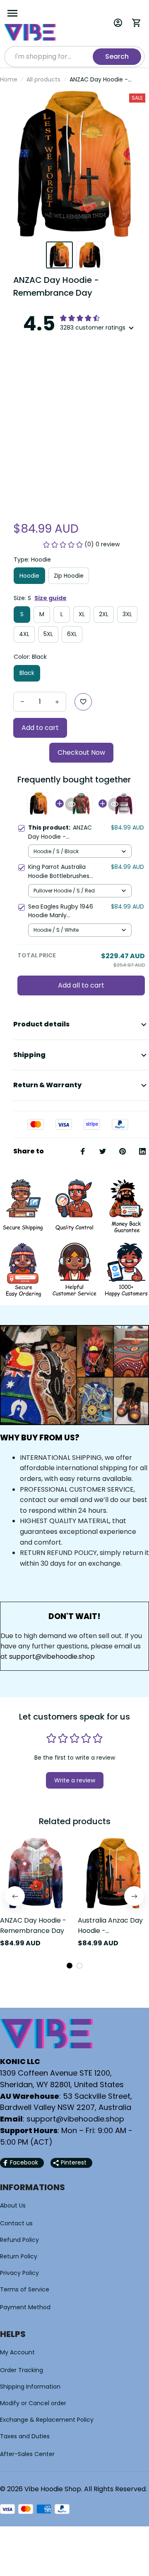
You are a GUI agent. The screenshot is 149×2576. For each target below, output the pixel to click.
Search (117, 56)
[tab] (70, 1966)
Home (9, 79)
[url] (75, 2119)
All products (43, 79)
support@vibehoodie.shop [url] (52, 1656)
